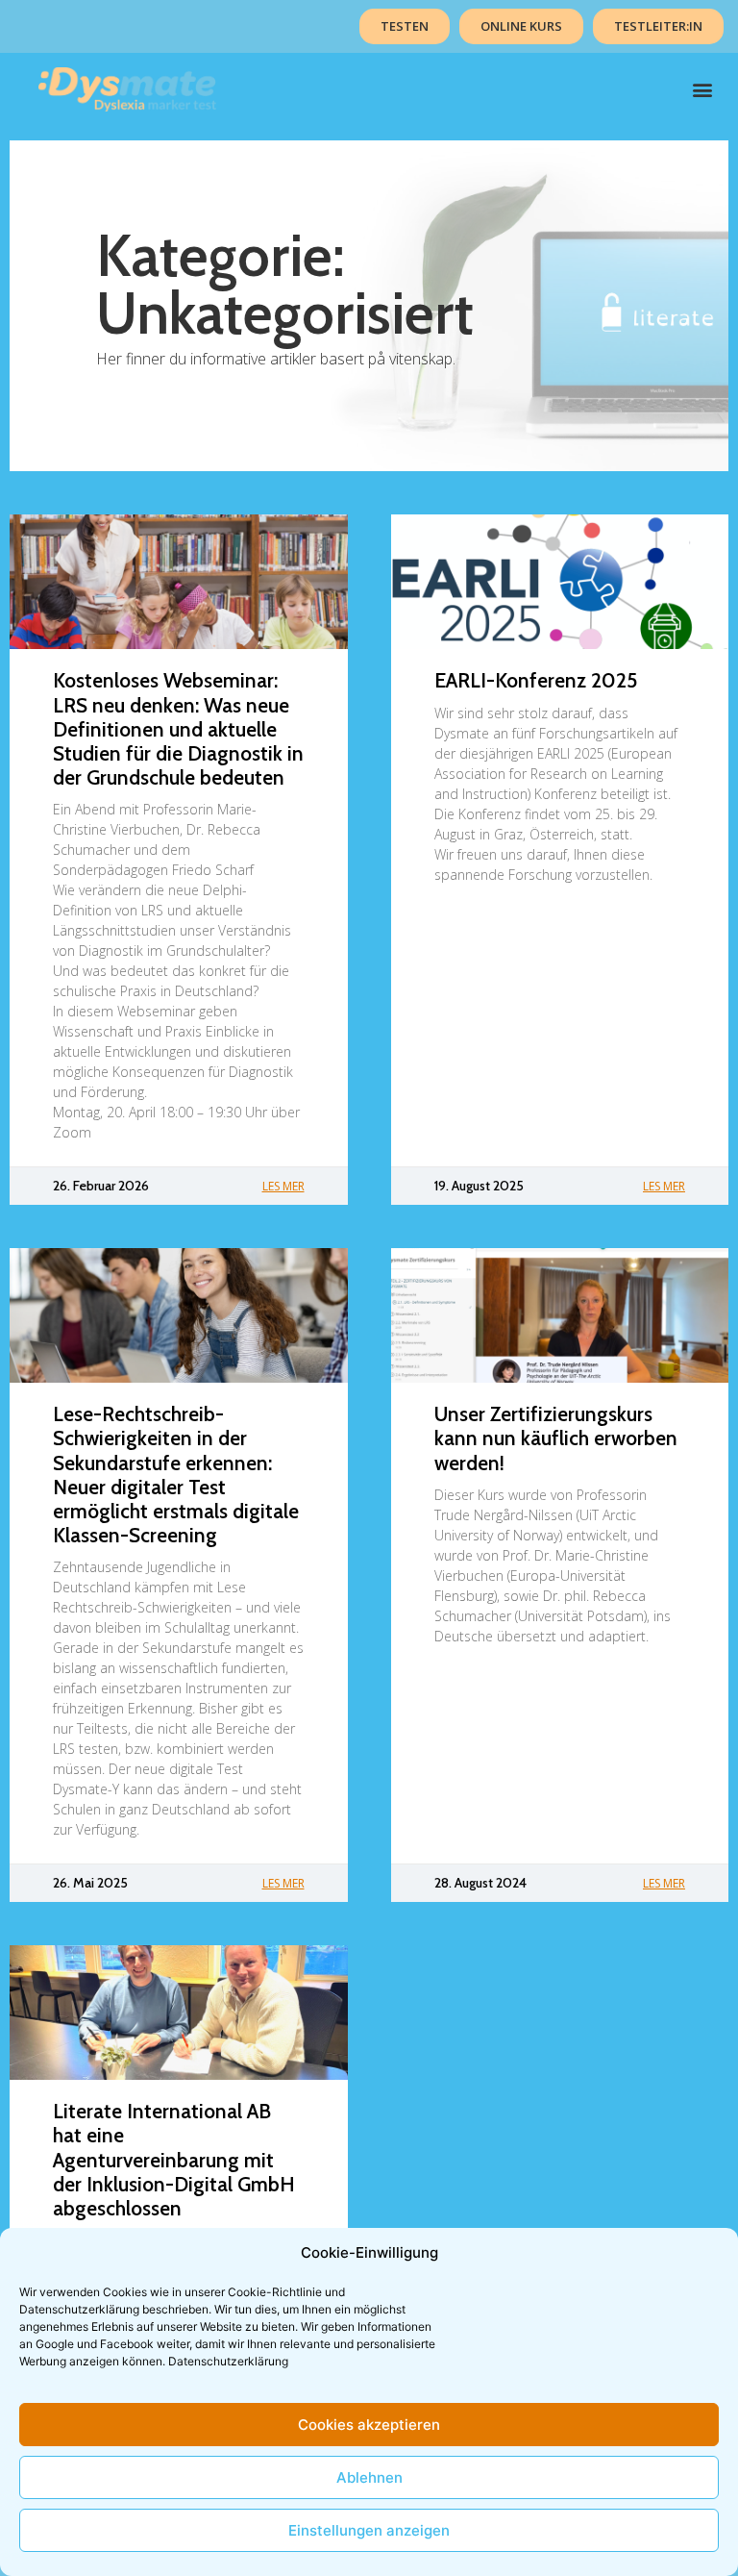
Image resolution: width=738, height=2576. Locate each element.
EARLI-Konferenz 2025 (536, 680)
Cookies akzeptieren (369, 2425)
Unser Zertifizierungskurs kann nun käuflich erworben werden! (556, 1438)
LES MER (283, 1186)
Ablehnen (369, 2477)
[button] (703, 90)
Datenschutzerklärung (228, 2361)
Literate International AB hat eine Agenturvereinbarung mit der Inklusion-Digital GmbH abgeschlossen (174, 2160)
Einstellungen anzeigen (369, 2530)
